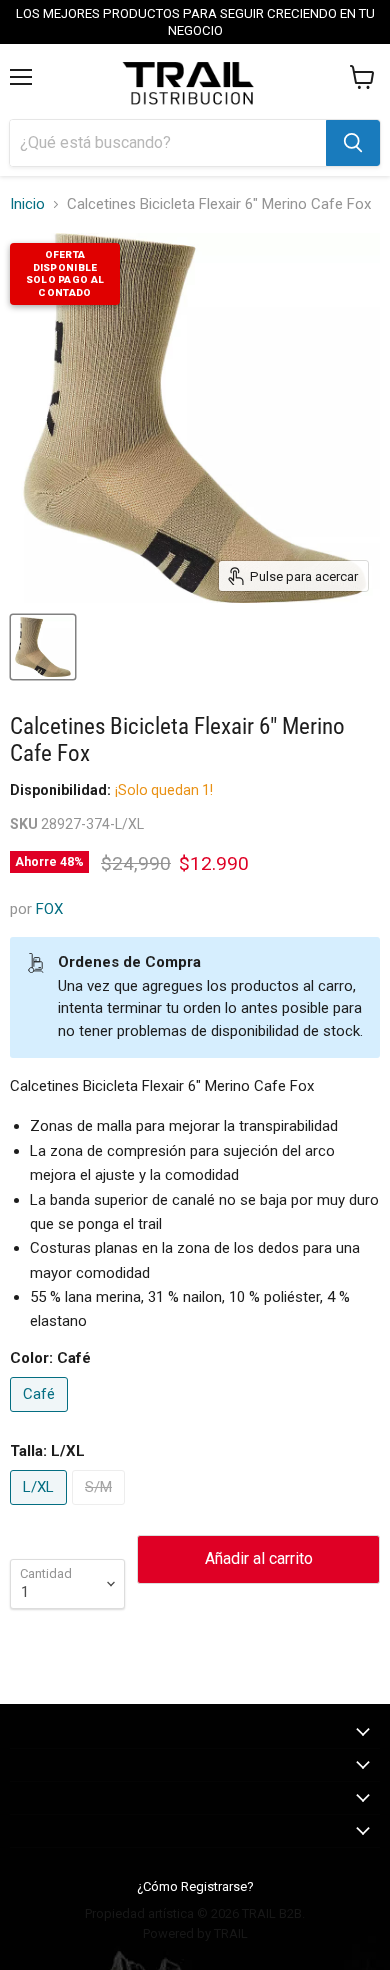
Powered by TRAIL (195, 1933)
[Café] (41, 1417)
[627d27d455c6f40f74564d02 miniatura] (43, 647)
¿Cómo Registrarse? (195, 1886)
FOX (49, 909)
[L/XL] (41, 1510)
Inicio (27, 204)
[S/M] (101, 1510)
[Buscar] (353, 143)
